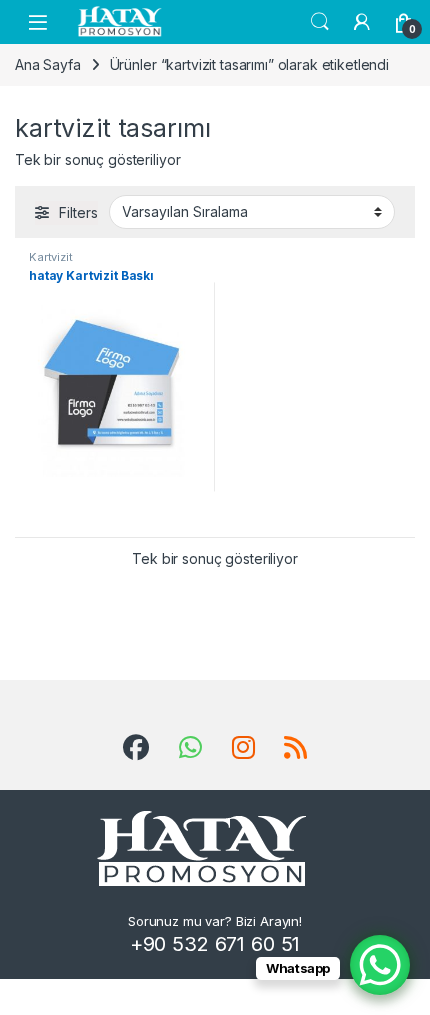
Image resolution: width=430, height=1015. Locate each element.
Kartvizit (51, 257)
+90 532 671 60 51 (215, 944)
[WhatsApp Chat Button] (380, 965)
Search (320, 22)
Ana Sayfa (48, 64)
